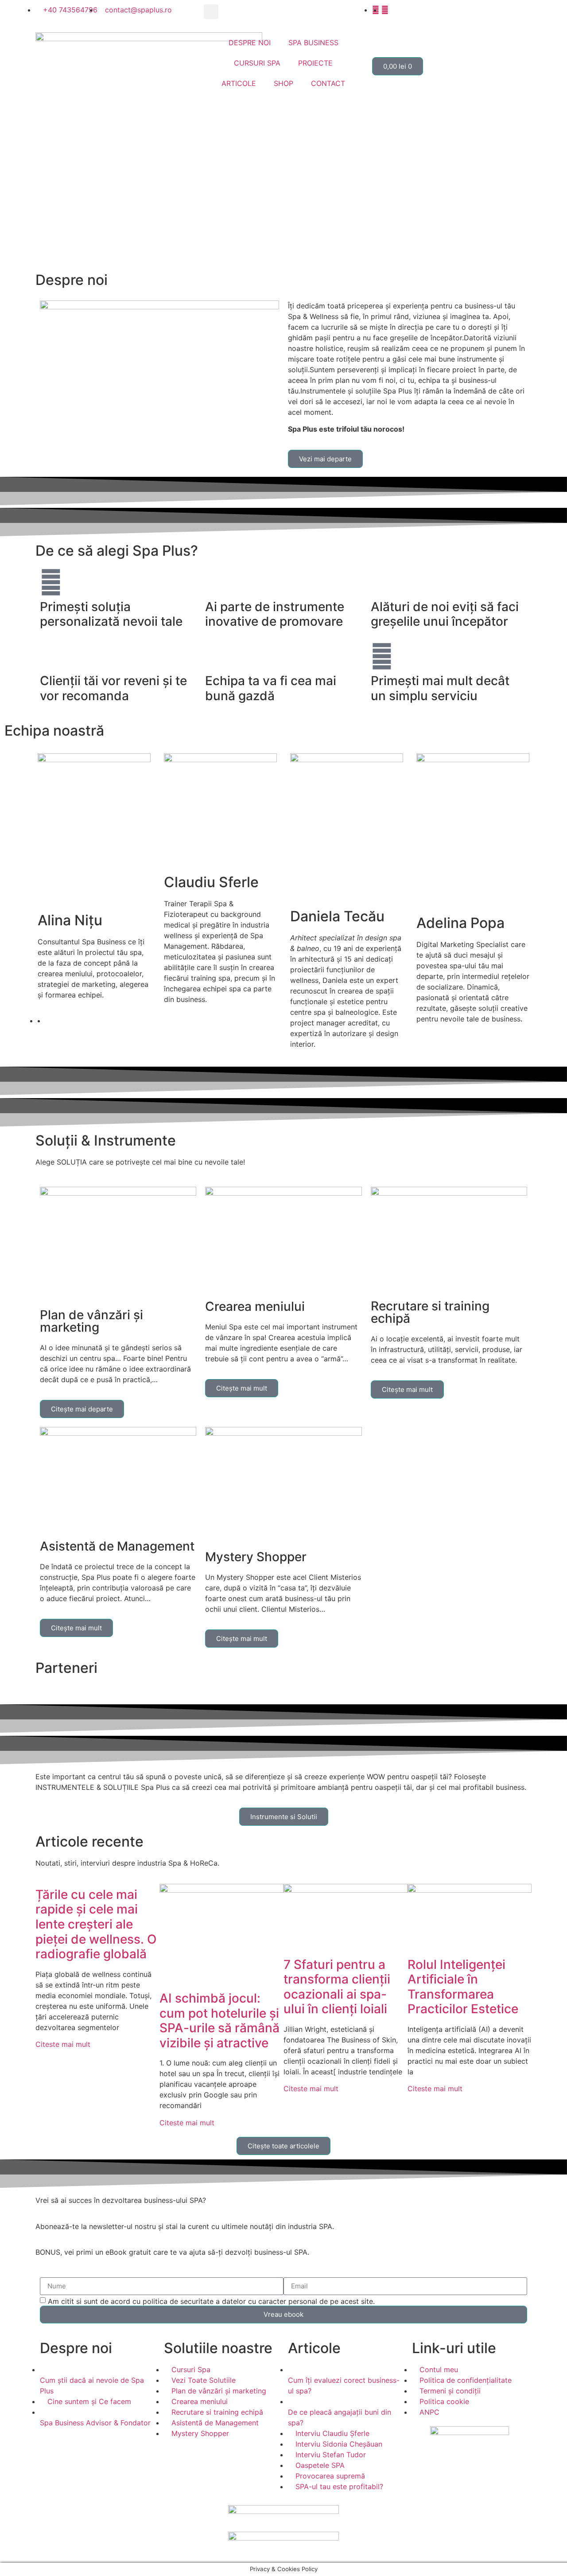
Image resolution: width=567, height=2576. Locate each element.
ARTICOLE (239, 83)
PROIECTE (315, 63)
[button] (211, 12)
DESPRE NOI (250, 43)
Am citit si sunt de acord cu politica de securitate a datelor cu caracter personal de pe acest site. (211, 2301)
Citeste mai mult (63, 2044)
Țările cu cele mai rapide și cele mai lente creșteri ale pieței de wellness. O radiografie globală (96, 1924)
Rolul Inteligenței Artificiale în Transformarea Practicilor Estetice (463, 1987)
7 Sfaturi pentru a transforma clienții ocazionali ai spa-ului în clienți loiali (337, 1987)
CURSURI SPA (257, 63)
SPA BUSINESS (313, 43)
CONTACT (328, 83)
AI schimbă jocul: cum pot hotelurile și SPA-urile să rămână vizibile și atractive (219, 2021)
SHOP (283, 83)
